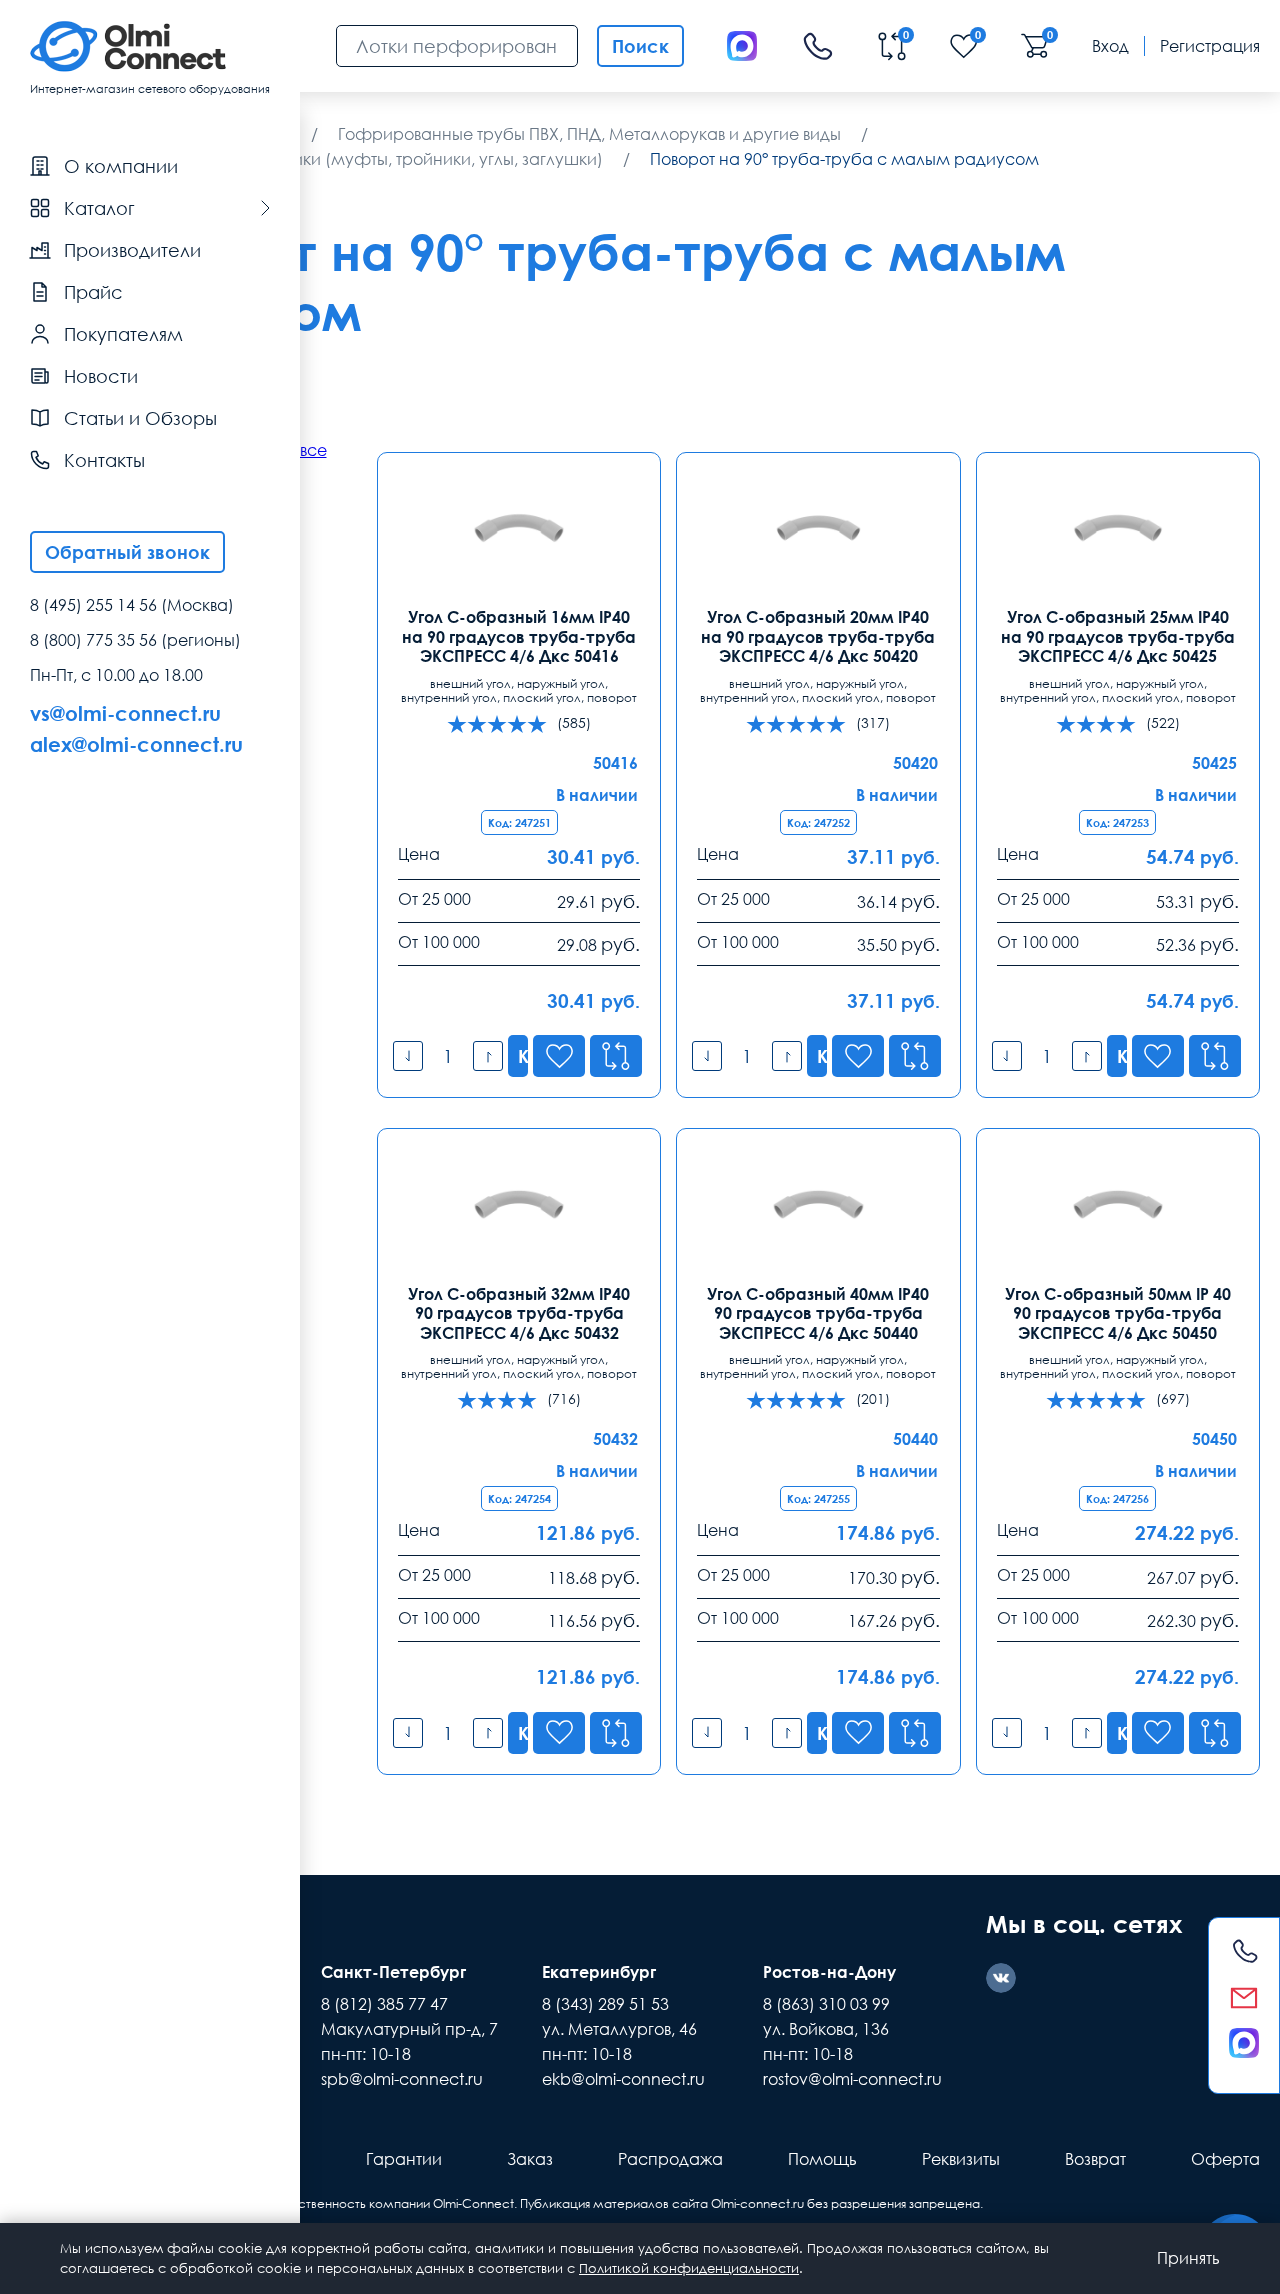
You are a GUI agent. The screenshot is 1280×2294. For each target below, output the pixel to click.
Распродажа (670, 2159)
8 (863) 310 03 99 (826, 2004)
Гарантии (404, 2159)
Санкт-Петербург (393, 1972)
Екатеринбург (599, 1972)
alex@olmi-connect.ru (136, 744)
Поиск (640, 46)
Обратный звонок (127, 552)
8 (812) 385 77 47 (384, 2004)
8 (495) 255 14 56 (93, 605)
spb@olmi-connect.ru (402, 2079)
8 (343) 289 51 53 (605, 2004)
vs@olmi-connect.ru (125, 713)
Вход (1110, 46)
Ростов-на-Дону (829, 1972)
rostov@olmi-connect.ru (852, 2079)
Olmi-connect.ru (757, 2203)
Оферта (1225, 2159)
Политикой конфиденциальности (689, 2268)
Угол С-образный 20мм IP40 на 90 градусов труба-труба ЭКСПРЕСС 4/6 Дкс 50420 (818, 636)
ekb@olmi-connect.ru (623, 2079)
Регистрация (1210, 46)
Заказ (530, 2159)
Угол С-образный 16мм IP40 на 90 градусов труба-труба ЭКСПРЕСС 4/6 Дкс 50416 (519, 636)
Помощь (822, 2159)
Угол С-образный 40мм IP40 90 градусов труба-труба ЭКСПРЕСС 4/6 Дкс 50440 (818, 1313)
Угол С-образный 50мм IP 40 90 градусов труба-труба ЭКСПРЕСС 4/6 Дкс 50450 (1118, 1313)
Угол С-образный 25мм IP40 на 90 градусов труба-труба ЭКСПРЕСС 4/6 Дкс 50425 (1118, 636)
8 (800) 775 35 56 (93, 640)
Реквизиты (961, 2159)
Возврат (1095, 2159)
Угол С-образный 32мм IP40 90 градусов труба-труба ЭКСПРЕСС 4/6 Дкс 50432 (519, 1313)
